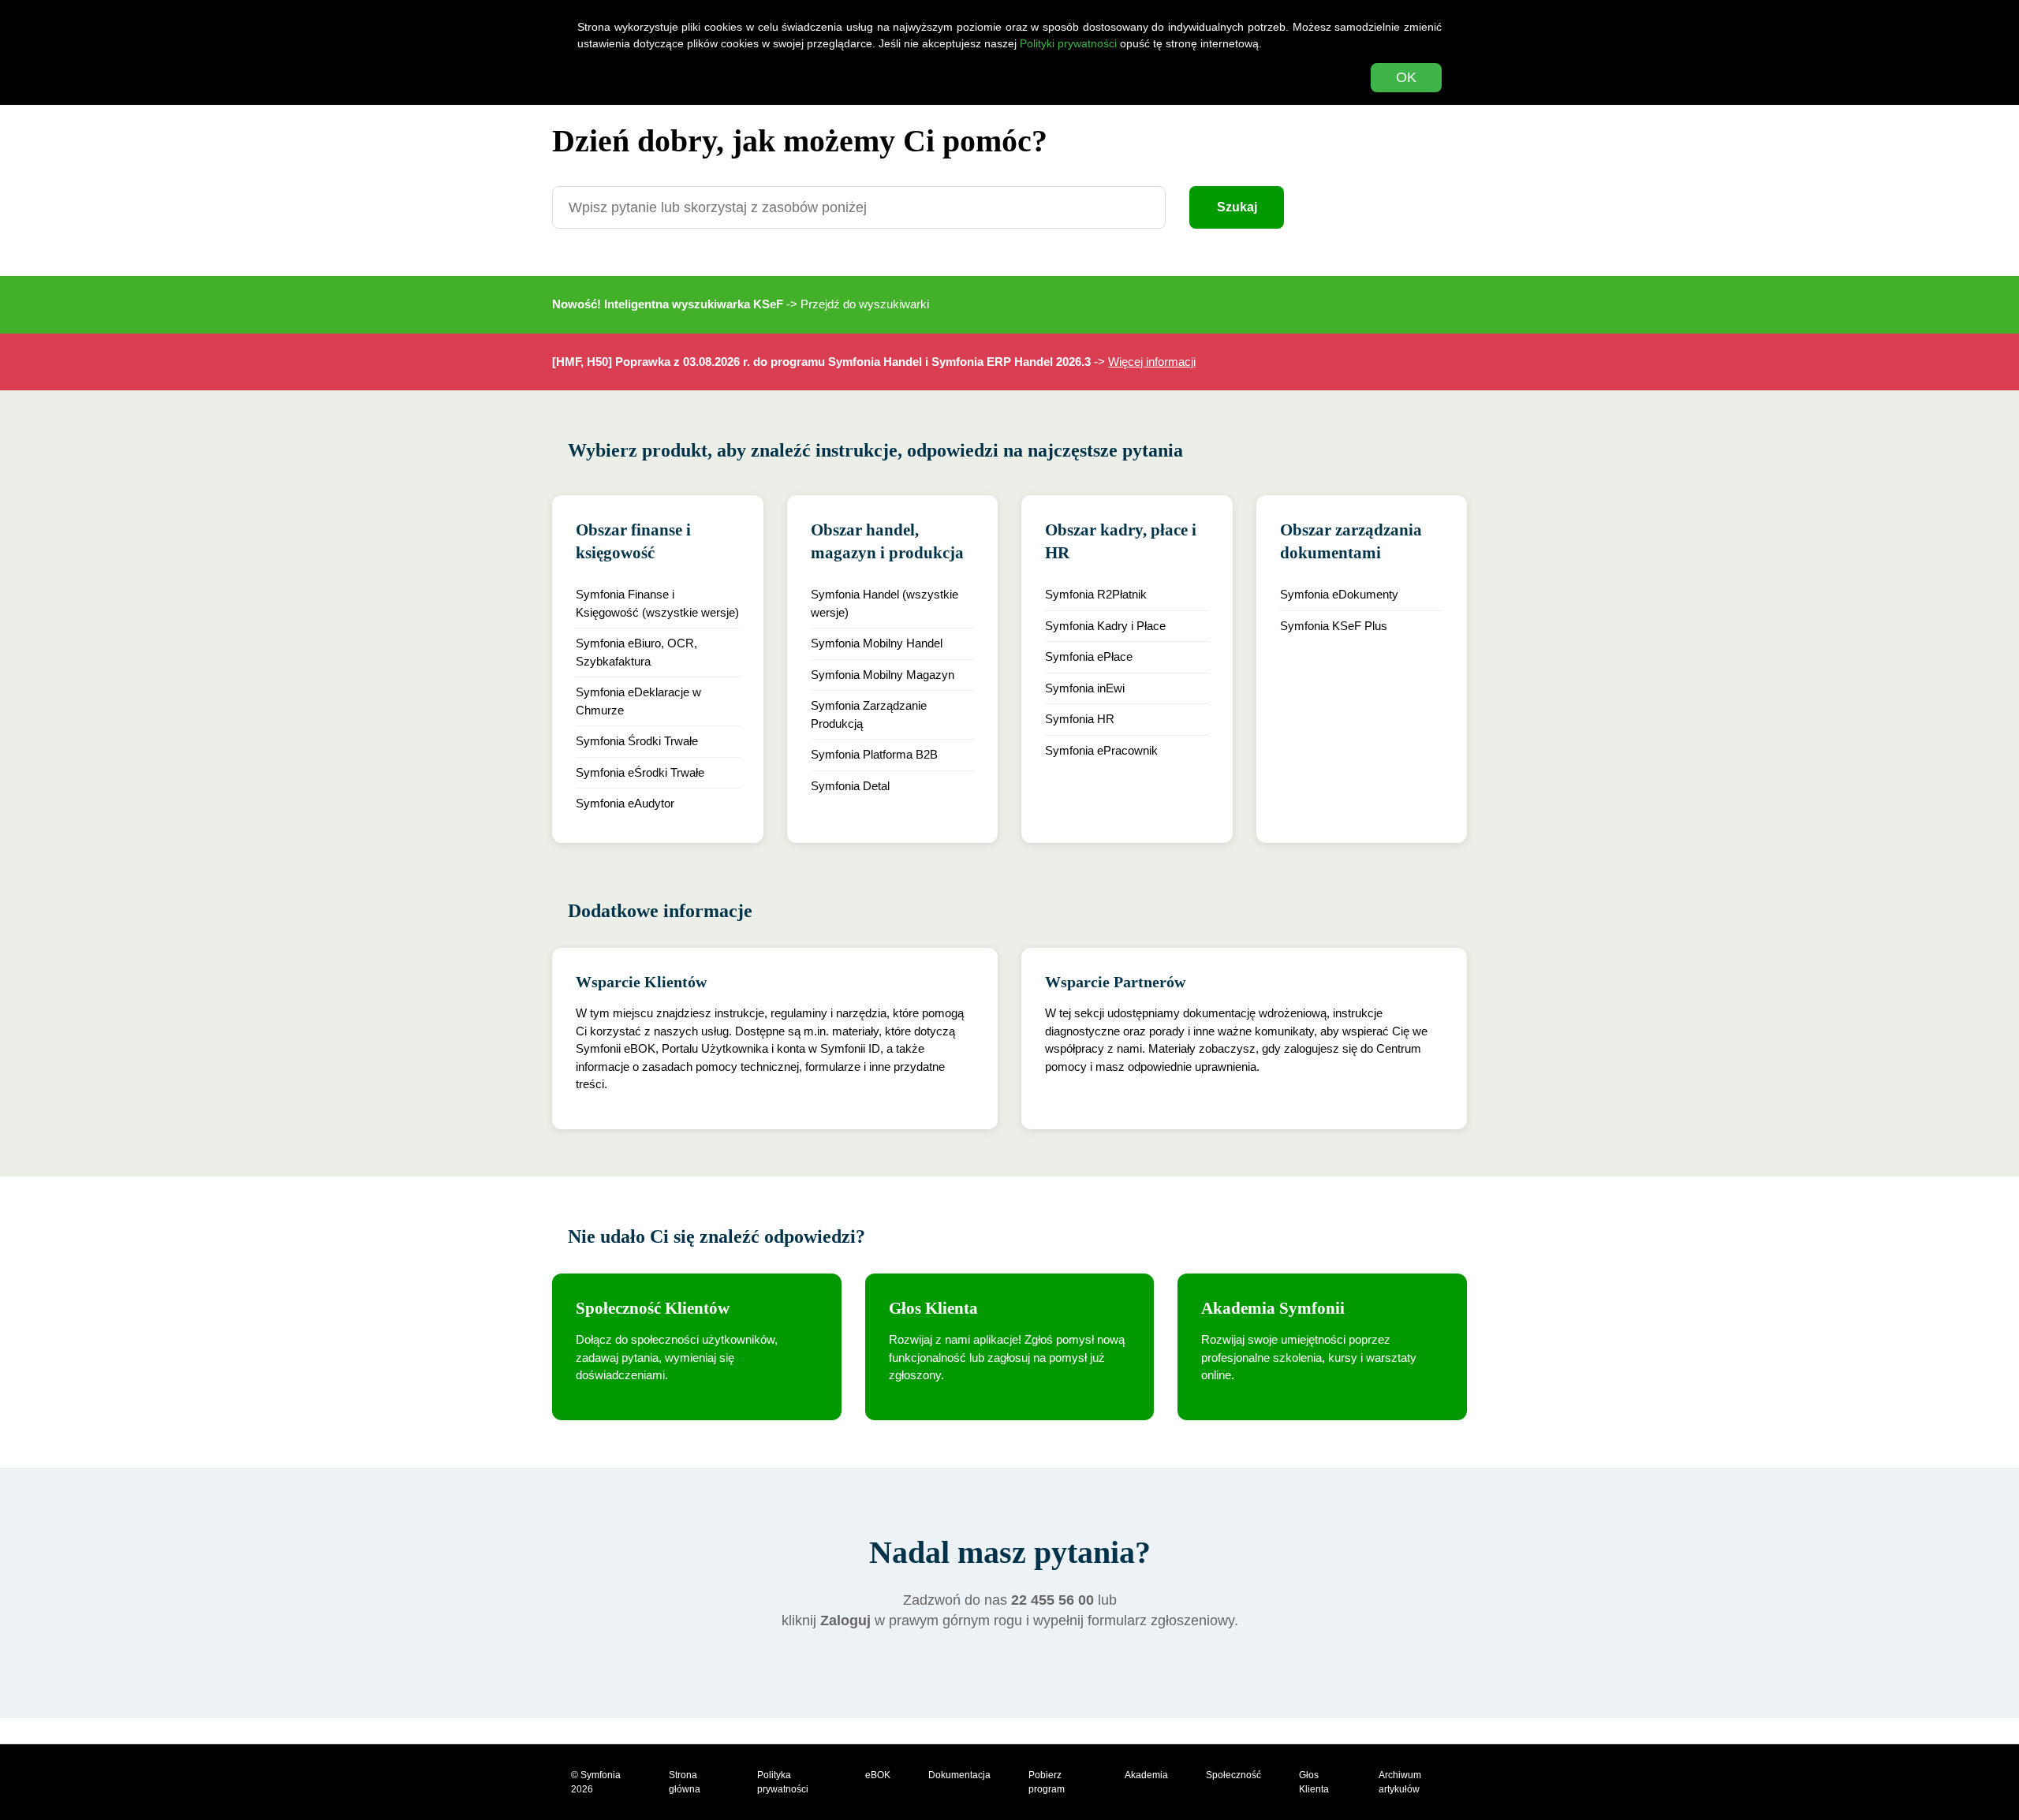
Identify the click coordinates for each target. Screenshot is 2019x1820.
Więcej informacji (1152, 362)
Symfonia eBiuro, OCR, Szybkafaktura (636, 652)
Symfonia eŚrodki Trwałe (640, 772)
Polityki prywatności (1068, 43)
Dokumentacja (959, 1775)
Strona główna (685, 1782)
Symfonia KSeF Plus (1334, 626)
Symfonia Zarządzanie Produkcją (869, 714)
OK (1406, 77)
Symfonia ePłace (1089, 656)
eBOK (878, 1775)
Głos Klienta (1314, 1782)
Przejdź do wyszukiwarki (865, 304)
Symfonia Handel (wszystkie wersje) (884, 603)
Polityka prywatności (783, 1782)
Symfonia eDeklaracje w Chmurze (638, 701)
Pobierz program (1047, 1782)
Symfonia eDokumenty (1339, 594)
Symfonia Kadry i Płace (1105, 626)
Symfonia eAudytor (625, 803)
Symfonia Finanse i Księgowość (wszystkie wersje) (657, 603)
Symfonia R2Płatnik (1096, 594)
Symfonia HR (1080, 719)
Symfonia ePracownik (1101, 750)
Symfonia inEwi (1085, 688)
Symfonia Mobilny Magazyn (883, 675)
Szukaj (1237, 207)
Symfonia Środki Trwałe (637, 741)
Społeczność (1233, 1775)
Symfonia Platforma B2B (874, 754)
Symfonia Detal (850, 786)
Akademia (1146, 1775)
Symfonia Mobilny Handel (877, 643)
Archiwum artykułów (1400, 1782)
